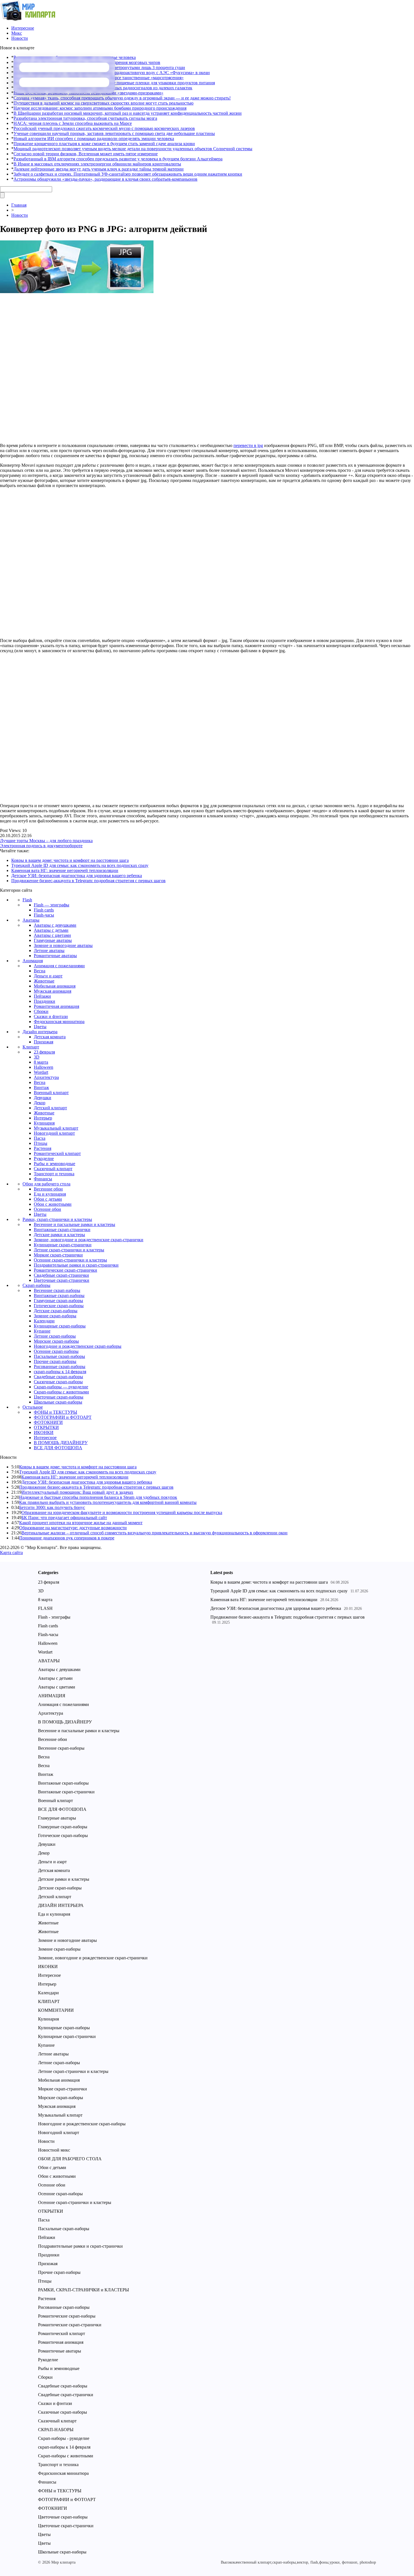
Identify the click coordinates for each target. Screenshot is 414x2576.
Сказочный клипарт (53, 1169)
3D (37, 1057)
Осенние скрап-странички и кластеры (70, 1260)
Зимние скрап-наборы (55, 1316)
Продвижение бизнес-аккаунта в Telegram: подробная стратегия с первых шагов (88, 881)
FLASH (45, 1608)
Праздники (44, 1001)
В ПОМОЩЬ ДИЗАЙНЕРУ (61, 1443)
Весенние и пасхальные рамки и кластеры (74, 1224)
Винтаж (41, 1087)
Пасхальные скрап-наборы (59, 1356)
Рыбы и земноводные (54, 1164)
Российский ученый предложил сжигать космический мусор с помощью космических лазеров (104, 128)
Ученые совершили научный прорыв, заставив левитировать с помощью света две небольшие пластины (114, 133)
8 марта (41, 1062)
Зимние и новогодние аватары (63, 945)
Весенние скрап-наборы (57, 1290)
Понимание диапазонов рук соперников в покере (67, 1538)
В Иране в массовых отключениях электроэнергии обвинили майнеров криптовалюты (97, 164)
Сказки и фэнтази (51, 1016)
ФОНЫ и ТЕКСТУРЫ (55, 1412)
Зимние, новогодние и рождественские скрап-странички (89, 1240)
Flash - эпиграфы (54, 1617)
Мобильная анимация (55, 986)
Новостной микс (54, 2150)
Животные (44, 981)
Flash (27, 900)
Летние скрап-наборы (55, 1336)
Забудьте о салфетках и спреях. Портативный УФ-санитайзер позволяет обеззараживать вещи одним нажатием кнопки (128, 174)
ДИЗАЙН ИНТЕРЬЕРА (61, 1905)
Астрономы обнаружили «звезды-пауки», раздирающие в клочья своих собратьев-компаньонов (105, 179)
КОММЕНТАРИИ (56, 2010)
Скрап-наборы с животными (61, 1392)
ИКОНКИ (44, 1432)
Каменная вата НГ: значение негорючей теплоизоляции (65, 870)
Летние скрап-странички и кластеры (69, 1250)
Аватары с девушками (55, 925)
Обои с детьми (48, 1199)
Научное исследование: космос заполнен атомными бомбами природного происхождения (100, 108)
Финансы (43, 1179)
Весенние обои (48, 1189)
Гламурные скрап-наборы (58, 1301)
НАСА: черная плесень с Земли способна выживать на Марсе (73, 123)
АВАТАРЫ (49, 1661)
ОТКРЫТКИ (46, 1427)
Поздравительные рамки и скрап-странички (76, 1265)
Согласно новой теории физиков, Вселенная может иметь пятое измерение (86, 154)
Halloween (44, 1067)
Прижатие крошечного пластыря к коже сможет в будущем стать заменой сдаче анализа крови (104, 144)
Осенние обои (47, 1209)
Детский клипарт (50, 1108)
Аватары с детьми (51, 930)
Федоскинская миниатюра (59, 1022)
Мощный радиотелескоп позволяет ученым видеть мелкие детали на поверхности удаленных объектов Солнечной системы (133, 149)
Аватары (31, 920)
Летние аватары (49, 950)
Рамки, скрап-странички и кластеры (57, 1219)
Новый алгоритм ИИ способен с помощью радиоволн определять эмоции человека (94, 139)
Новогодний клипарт (54, 1133)
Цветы (40, 1027)
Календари (44, 1321)
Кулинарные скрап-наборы (60, 1326)
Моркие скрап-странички (58, 1255)
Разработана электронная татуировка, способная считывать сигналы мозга (85, 118)
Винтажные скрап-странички (62, 1230)
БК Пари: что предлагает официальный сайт (64, 1518)
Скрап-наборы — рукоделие (61, 1387)
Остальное (33, 1407)
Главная (19, 205)
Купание (42, 1331)
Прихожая (44, 1042)
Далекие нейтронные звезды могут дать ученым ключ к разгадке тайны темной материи (99, 169)
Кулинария (44, 1123)
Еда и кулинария (50, 1194)
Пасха (40, 1138)
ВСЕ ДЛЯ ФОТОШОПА (58, 1448)
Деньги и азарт (48, 976)
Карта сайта (11, 1553)
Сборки (41, 1011)
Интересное (23, 28)
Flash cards (44, 910)
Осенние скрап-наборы (56, 1351)
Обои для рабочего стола (46, 1184)
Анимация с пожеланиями (59, 966)
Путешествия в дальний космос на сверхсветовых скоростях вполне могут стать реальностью (103, 103)
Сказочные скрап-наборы (58, 1382)
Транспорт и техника (54, 1174)
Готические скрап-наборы (59, 1306)
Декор (40, 1103)
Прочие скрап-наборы (55, 1361)
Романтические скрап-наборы (67, 2316)
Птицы (41, 1143)
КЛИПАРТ (49, 2001)
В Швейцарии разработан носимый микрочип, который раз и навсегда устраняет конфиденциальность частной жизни (128, 113)
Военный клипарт (51, 1093)
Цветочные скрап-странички (62, 1280)
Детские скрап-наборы (56, 1311)
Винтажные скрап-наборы (59, 1295)
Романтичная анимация (56, 1006)
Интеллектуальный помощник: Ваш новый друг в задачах (77, 1492)
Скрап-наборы (36, 1285)
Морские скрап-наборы (56, 1341)
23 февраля (44, 1052)
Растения (43, 1148)
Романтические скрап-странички (65, 1270)
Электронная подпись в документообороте (41, 846)
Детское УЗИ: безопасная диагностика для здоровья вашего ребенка (77, 876)
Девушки (43, 1098)
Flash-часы (44, 915)
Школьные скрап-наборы (58, 1402)
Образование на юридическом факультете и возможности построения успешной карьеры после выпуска (122, 1512)
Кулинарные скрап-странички (63, 1245)
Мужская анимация (53, 991)
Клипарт (31, 1047)
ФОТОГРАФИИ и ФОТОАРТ (63, 1417)
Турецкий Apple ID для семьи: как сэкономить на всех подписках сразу (80, 865)
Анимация (33, 961)
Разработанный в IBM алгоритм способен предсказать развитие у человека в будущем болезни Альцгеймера (118, 159)
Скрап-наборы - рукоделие (64, 2438)
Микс (17, 33)
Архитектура (46, 1077)
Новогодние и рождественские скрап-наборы (78, 1346)
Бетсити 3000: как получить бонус (52, 1507)
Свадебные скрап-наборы (58, 1377)
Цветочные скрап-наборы (59, 1397)
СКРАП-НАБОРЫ (56, 2430)
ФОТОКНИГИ (48, 1422)
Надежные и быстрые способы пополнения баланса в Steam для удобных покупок (98, 1497)
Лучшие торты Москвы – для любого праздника (46, 841)
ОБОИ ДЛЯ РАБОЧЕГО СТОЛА (70, 2159)
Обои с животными (53, 1204)
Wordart (41, 1072)
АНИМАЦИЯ (52, 1696)
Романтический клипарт (57, 1153)
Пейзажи (42, 996)
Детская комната (50, 1037)
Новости (20, 38)
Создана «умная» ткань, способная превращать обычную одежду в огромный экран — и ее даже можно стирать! (122, 98)
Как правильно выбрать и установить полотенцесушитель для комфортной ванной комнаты (108, 1502)
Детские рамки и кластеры (59, 1235)
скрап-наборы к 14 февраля (60, 1372)
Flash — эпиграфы (52, 905)
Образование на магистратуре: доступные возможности (73, 1528)
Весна (40, 971)
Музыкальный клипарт (56, 1128)
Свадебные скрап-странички (61, 1275)
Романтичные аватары (55, 956)
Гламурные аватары (53, 940)
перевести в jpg (248, 445)
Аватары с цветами (52, 935)
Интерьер (43, 1118)
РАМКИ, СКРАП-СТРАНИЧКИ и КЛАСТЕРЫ (84, 2290)
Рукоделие (44, 1158)
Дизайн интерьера (40, 1032)
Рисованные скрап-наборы (60, 1366)
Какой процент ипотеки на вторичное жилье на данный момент (81, 1523)
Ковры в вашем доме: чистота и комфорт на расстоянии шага (70, 860)
